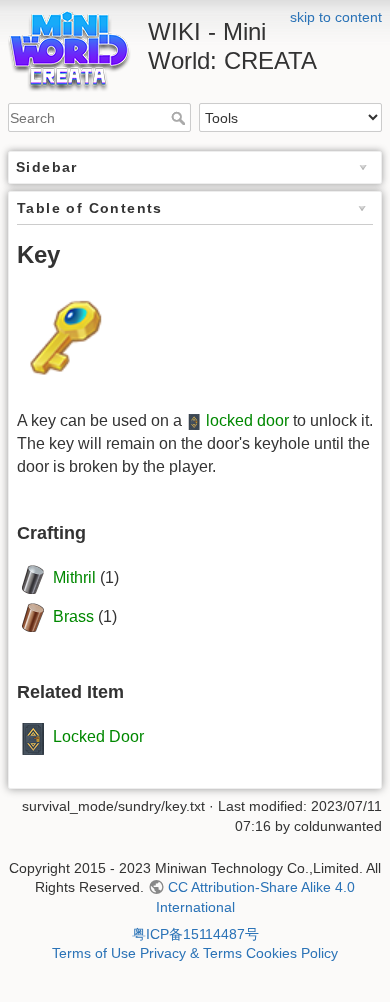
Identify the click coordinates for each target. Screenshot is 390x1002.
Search (180, 118)
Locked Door (98, 737)
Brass (73, 616)
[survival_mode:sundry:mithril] (33, 578)
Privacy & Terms (191, 953)
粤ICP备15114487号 (195, 934)
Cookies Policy (292, 953)
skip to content (336, 17)
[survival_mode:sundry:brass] (33, 616)
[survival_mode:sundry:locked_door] (194, 420)
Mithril (74, 578)
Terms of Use (94, 953)
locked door (247, 420)
